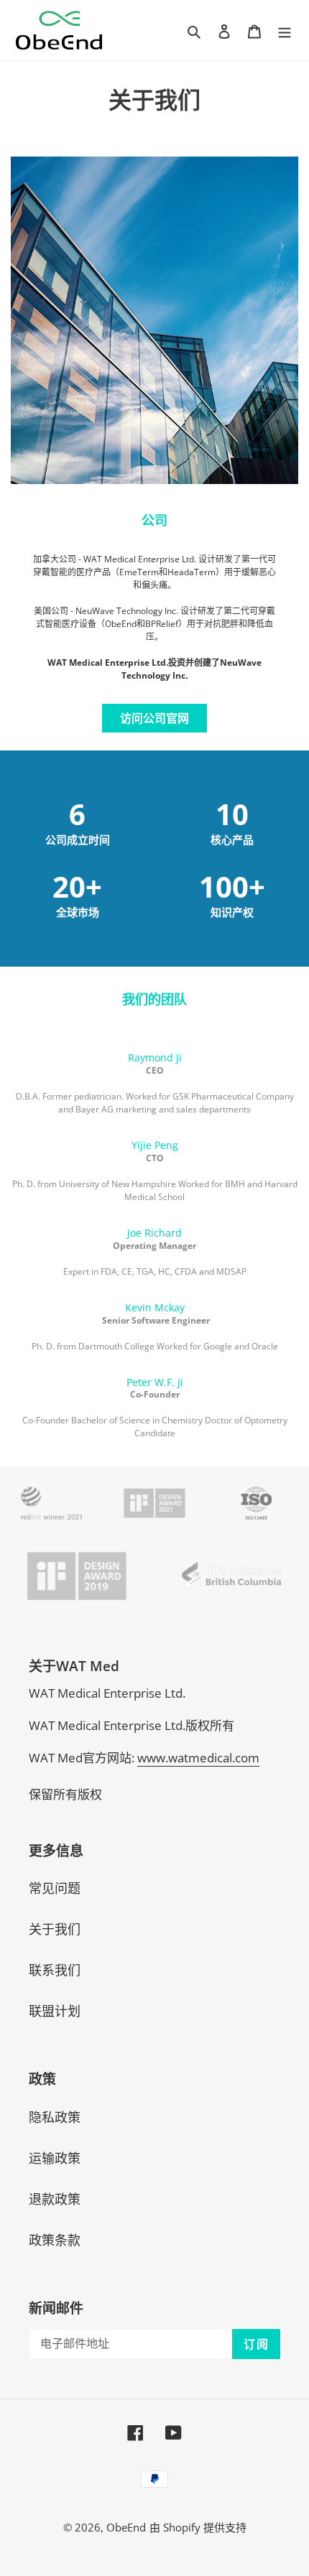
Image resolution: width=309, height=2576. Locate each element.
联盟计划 (55, 2011)
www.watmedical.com (198, 1758)
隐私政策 (55, 2117)
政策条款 (55, 2240)
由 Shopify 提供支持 (198, 2527)
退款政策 (55, 2199)
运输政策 (55, 2158)
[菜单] (285, 30)
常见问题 (55, 1888)
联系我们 (55, 1970)
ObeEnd (126, 2527)
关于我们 (55, 1929)
